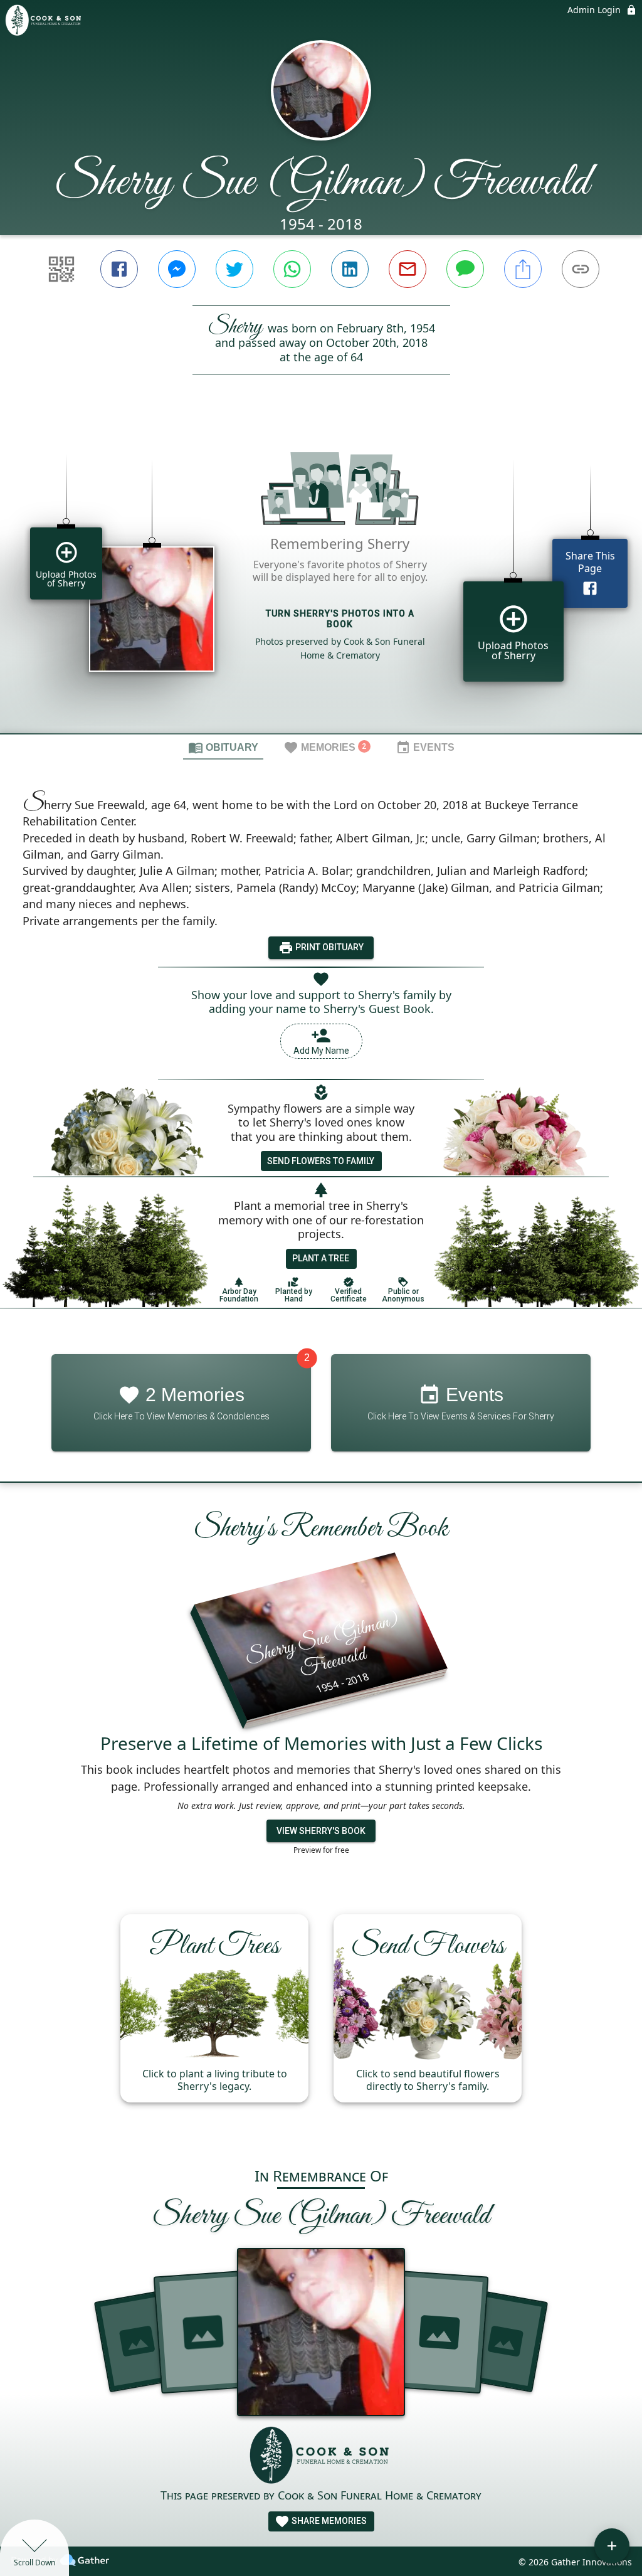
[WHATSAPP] (292, 269)
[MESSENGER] (177, 269)
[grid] (321, 575)
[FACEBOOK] (119, 269)
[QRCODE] (61, 269)
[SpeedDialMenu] (612, 2546)
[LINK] (581, 269)
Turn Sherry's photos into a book (340, 619)
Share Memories (328, 2521)
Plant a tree (321, 1258)
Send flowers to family (321, 1161)
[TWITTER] (234, 269)
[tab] (223, 747)
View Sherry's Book (321, 1831)
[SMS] (465, 269)
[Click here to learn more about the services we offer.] (321, 2457)
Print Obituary (329, 947)
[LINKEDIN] (350, 269)
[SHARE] (523, 269)
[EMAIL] (408, 269)
